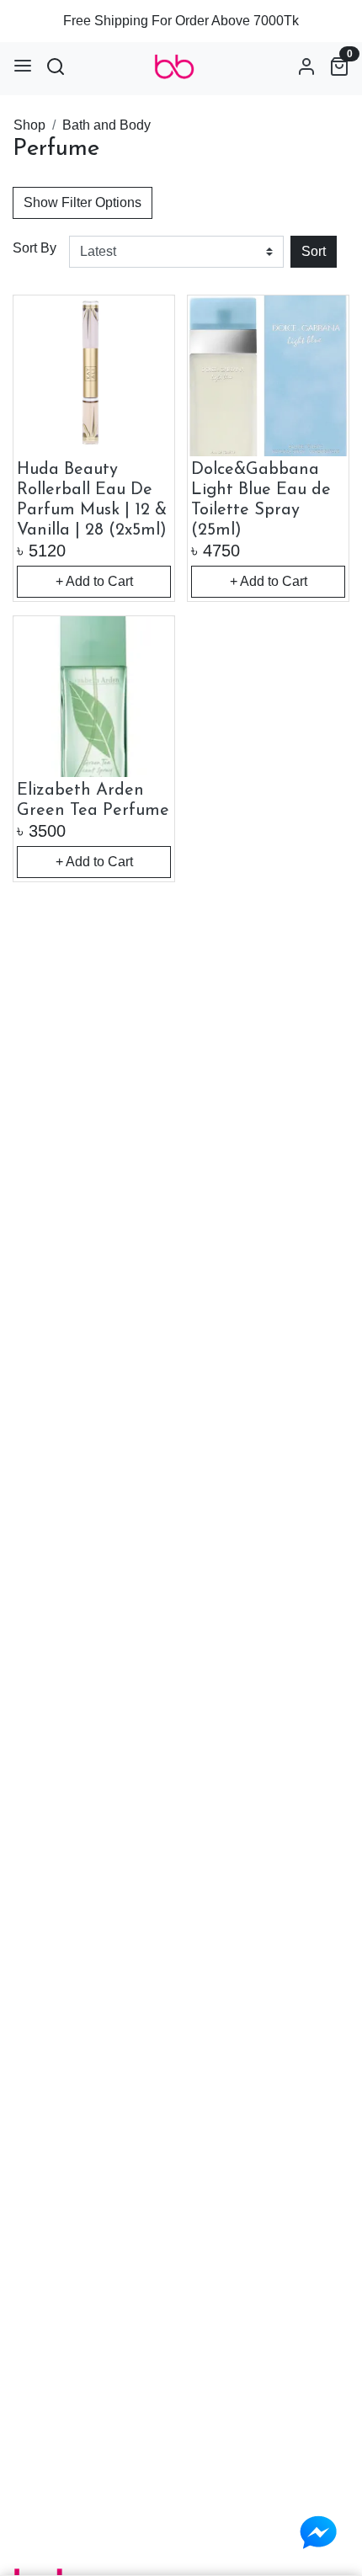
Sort (314, 251)
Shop (29, 125)
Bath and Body (106, 125)
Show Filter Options (83, 202)
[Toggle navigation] (23, 66)
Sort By (35, 248)
